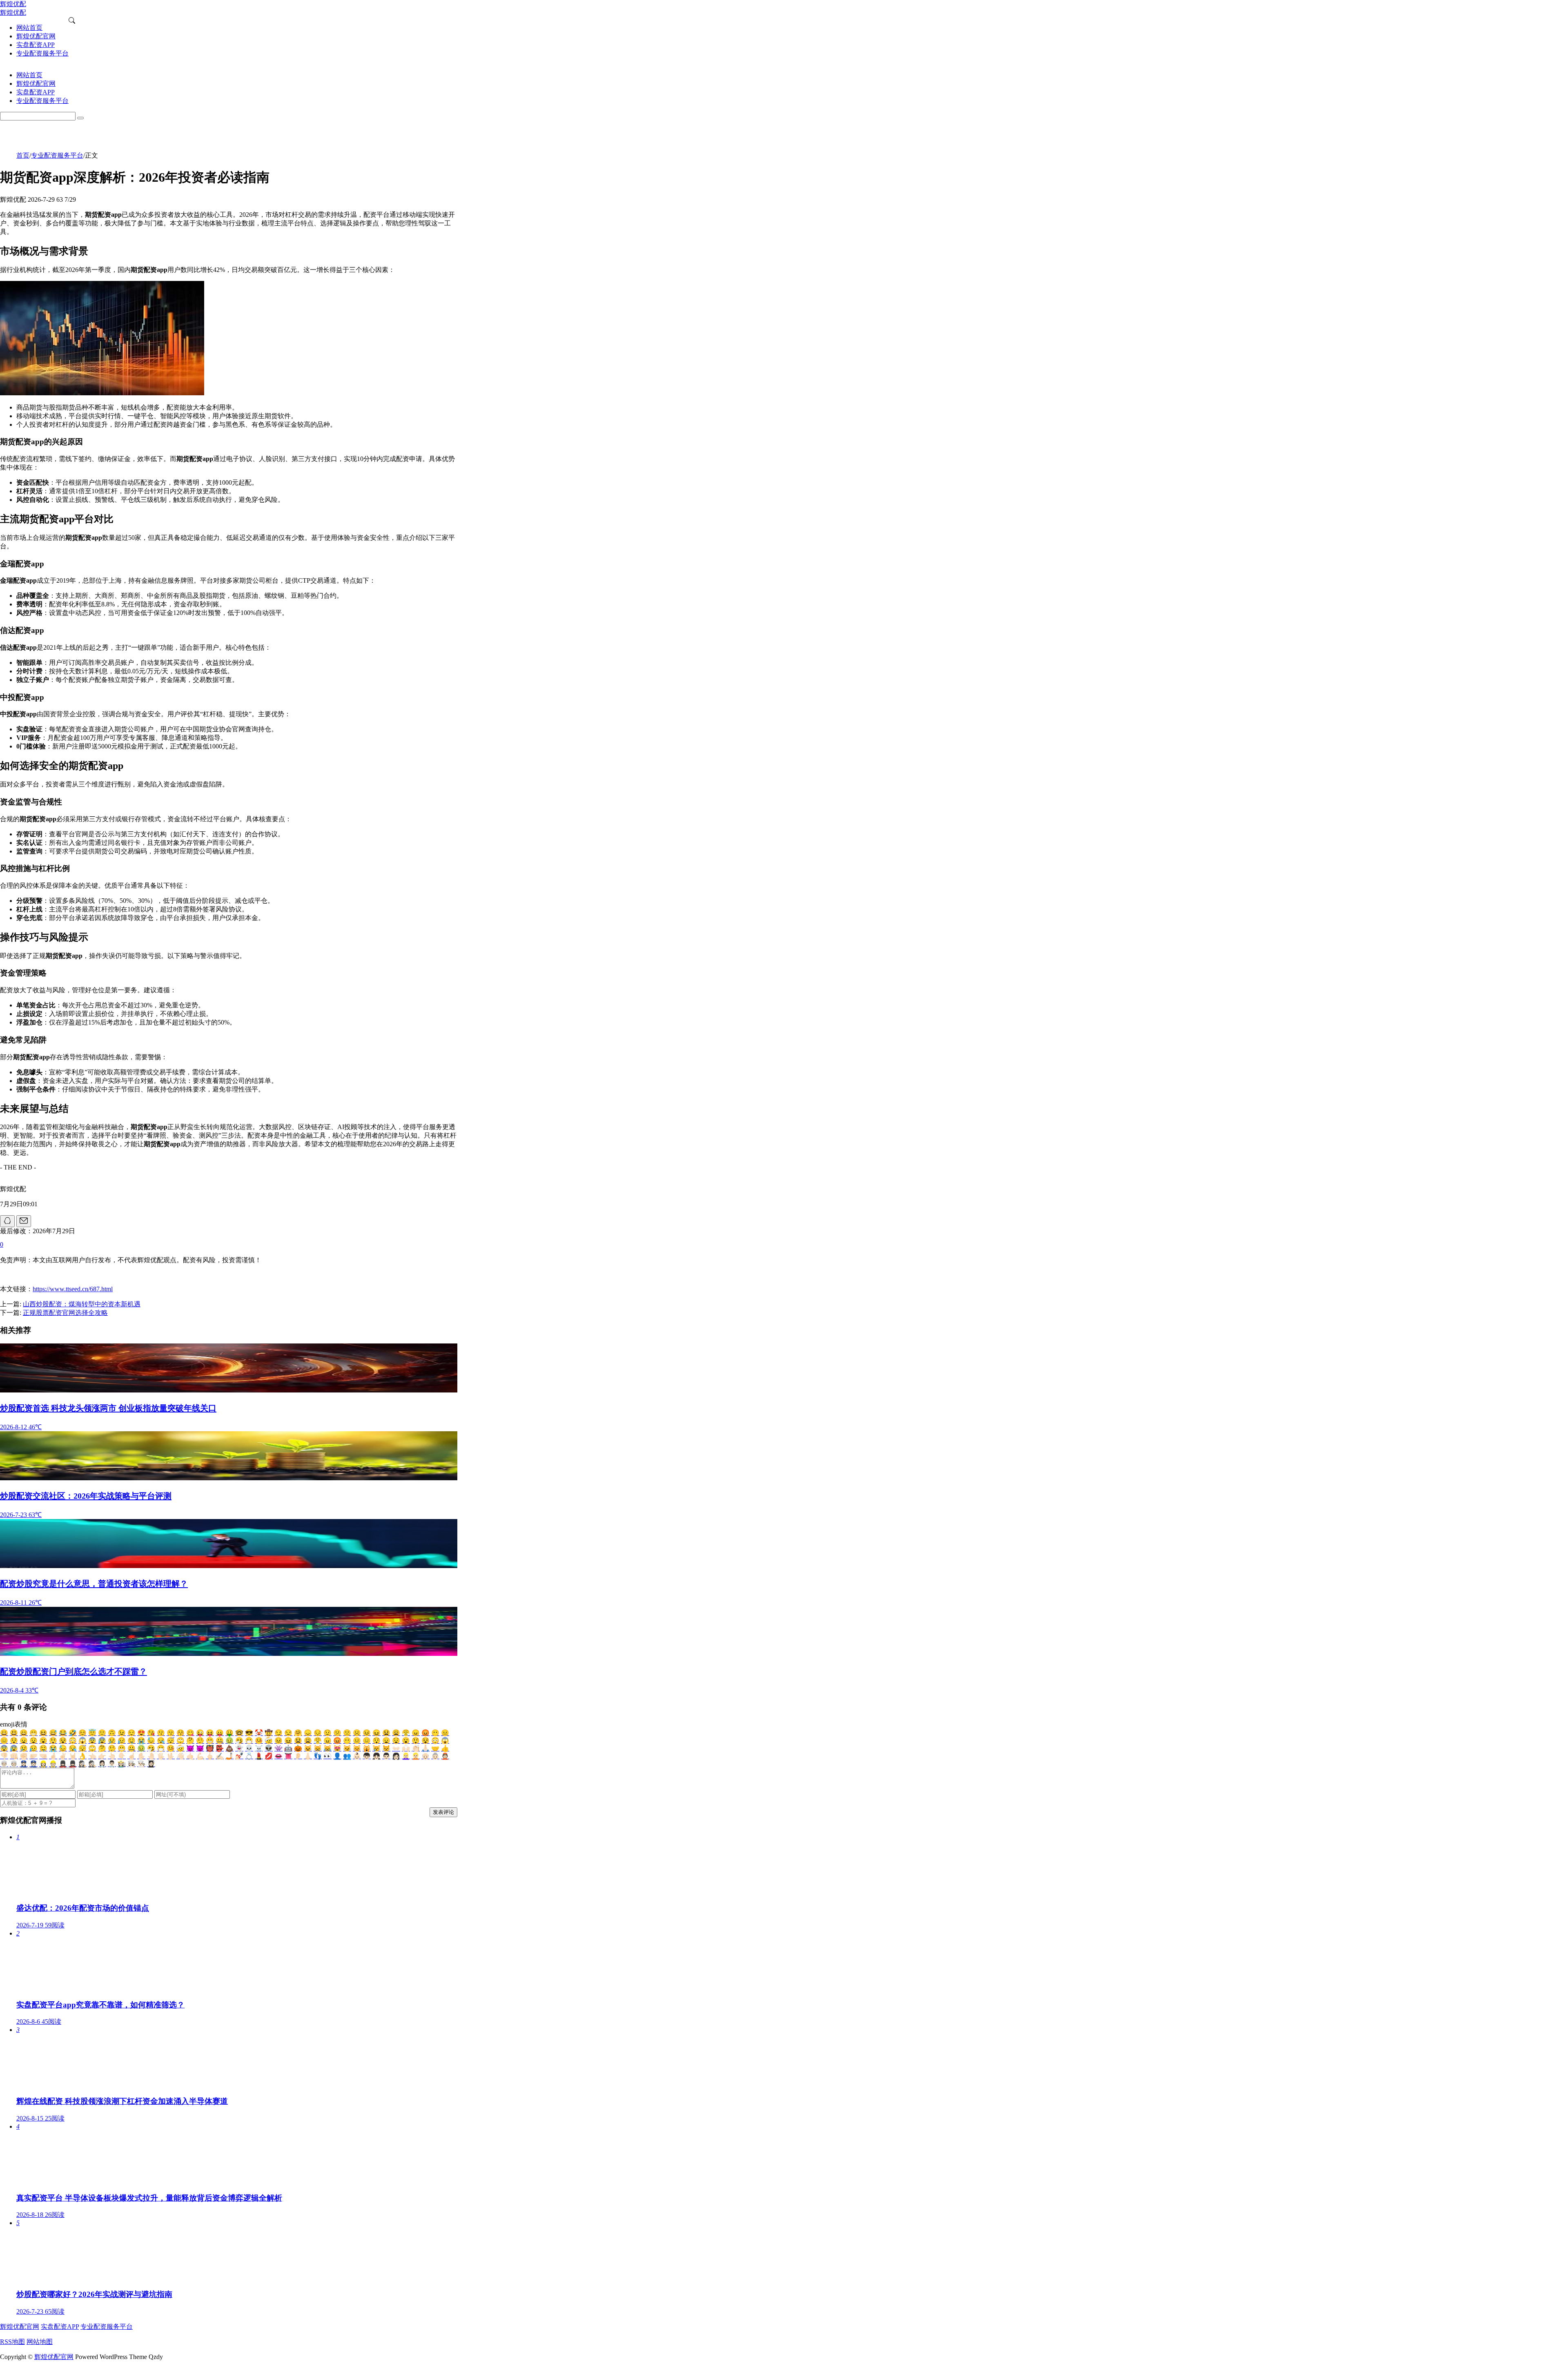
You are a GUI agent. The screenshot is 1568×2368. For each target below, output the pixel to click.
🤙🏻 (190, 1756)
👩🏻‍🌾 (122, 1764)
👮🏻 (33, 1764)
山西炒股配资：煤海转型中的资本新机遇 (82, 1304)
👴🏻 (425, 1756)
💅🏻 (239, 1756)
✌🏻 (63, 1756)
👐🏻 (396, 1748)
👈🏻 (92, 1756)
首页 (23, 155)
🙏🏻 (425, 1748)
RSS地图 (12, 2342)
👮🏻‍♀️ (24, 1764)
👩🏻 (396, 1756)
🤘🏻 (73, 1756)
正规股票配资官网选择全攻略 (65, 1313)
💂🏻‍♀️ (63, 1764)
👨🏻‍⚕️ (112, 1764)
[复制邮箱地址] (24, 1221)
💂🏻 (73, 1764)
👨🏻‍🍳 (141, 1764)
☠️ (259, 1748)
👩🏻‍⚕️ (102, 1764)
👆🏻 (112, 1756)
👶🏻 (357, 1756)
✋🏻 (141, 1756)
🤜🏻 (43, 1756)
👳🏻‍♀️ (4, 1764)
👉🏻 (102, 1756)
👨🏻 (386, 1756)
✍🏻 (220, 1756)
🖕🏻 (210, 1756)
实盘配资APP (60, 2327)
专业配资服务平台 (57, 155)
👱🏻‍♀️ (406, 1756)
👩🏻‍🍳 (131, 1764)
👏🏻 (416, 1748)
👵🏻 (435, 1756)
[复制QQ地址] (7, 1221)
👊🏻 (14, 1756)
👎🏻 (4, 1756)
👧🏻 (376, 1756)
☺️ (82, 1733)
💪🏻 (200, 1756)
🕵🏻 (92, 1764)
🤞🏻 (53, 1756)
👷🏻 (53, 1764)
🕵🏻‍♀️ (82, 1764)
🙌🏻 (406, 1748)
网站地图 (40, 2342)
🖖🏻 (171, 1756)
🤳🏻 (229, 1756)
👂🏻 (298, 1756)
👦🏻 (367, 1756)
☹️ (357, 1733)
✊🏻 (24, 1756)
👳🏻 (14, 1764)
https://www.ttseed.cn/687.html (73, 1289)
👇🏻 (122, 1756)
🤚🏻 (151, 1756)
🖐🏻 (161, 1756)
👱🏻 (416, 1756)
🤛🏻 (33, 1756)
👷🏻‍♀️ (43, 1764)
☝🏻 (131, 1756)
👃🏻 (308, 1756)
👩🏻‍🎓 (151, 1764)
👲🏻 (445, 1756)
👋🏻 (180, 1756)
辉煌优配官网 (20, 2327)
